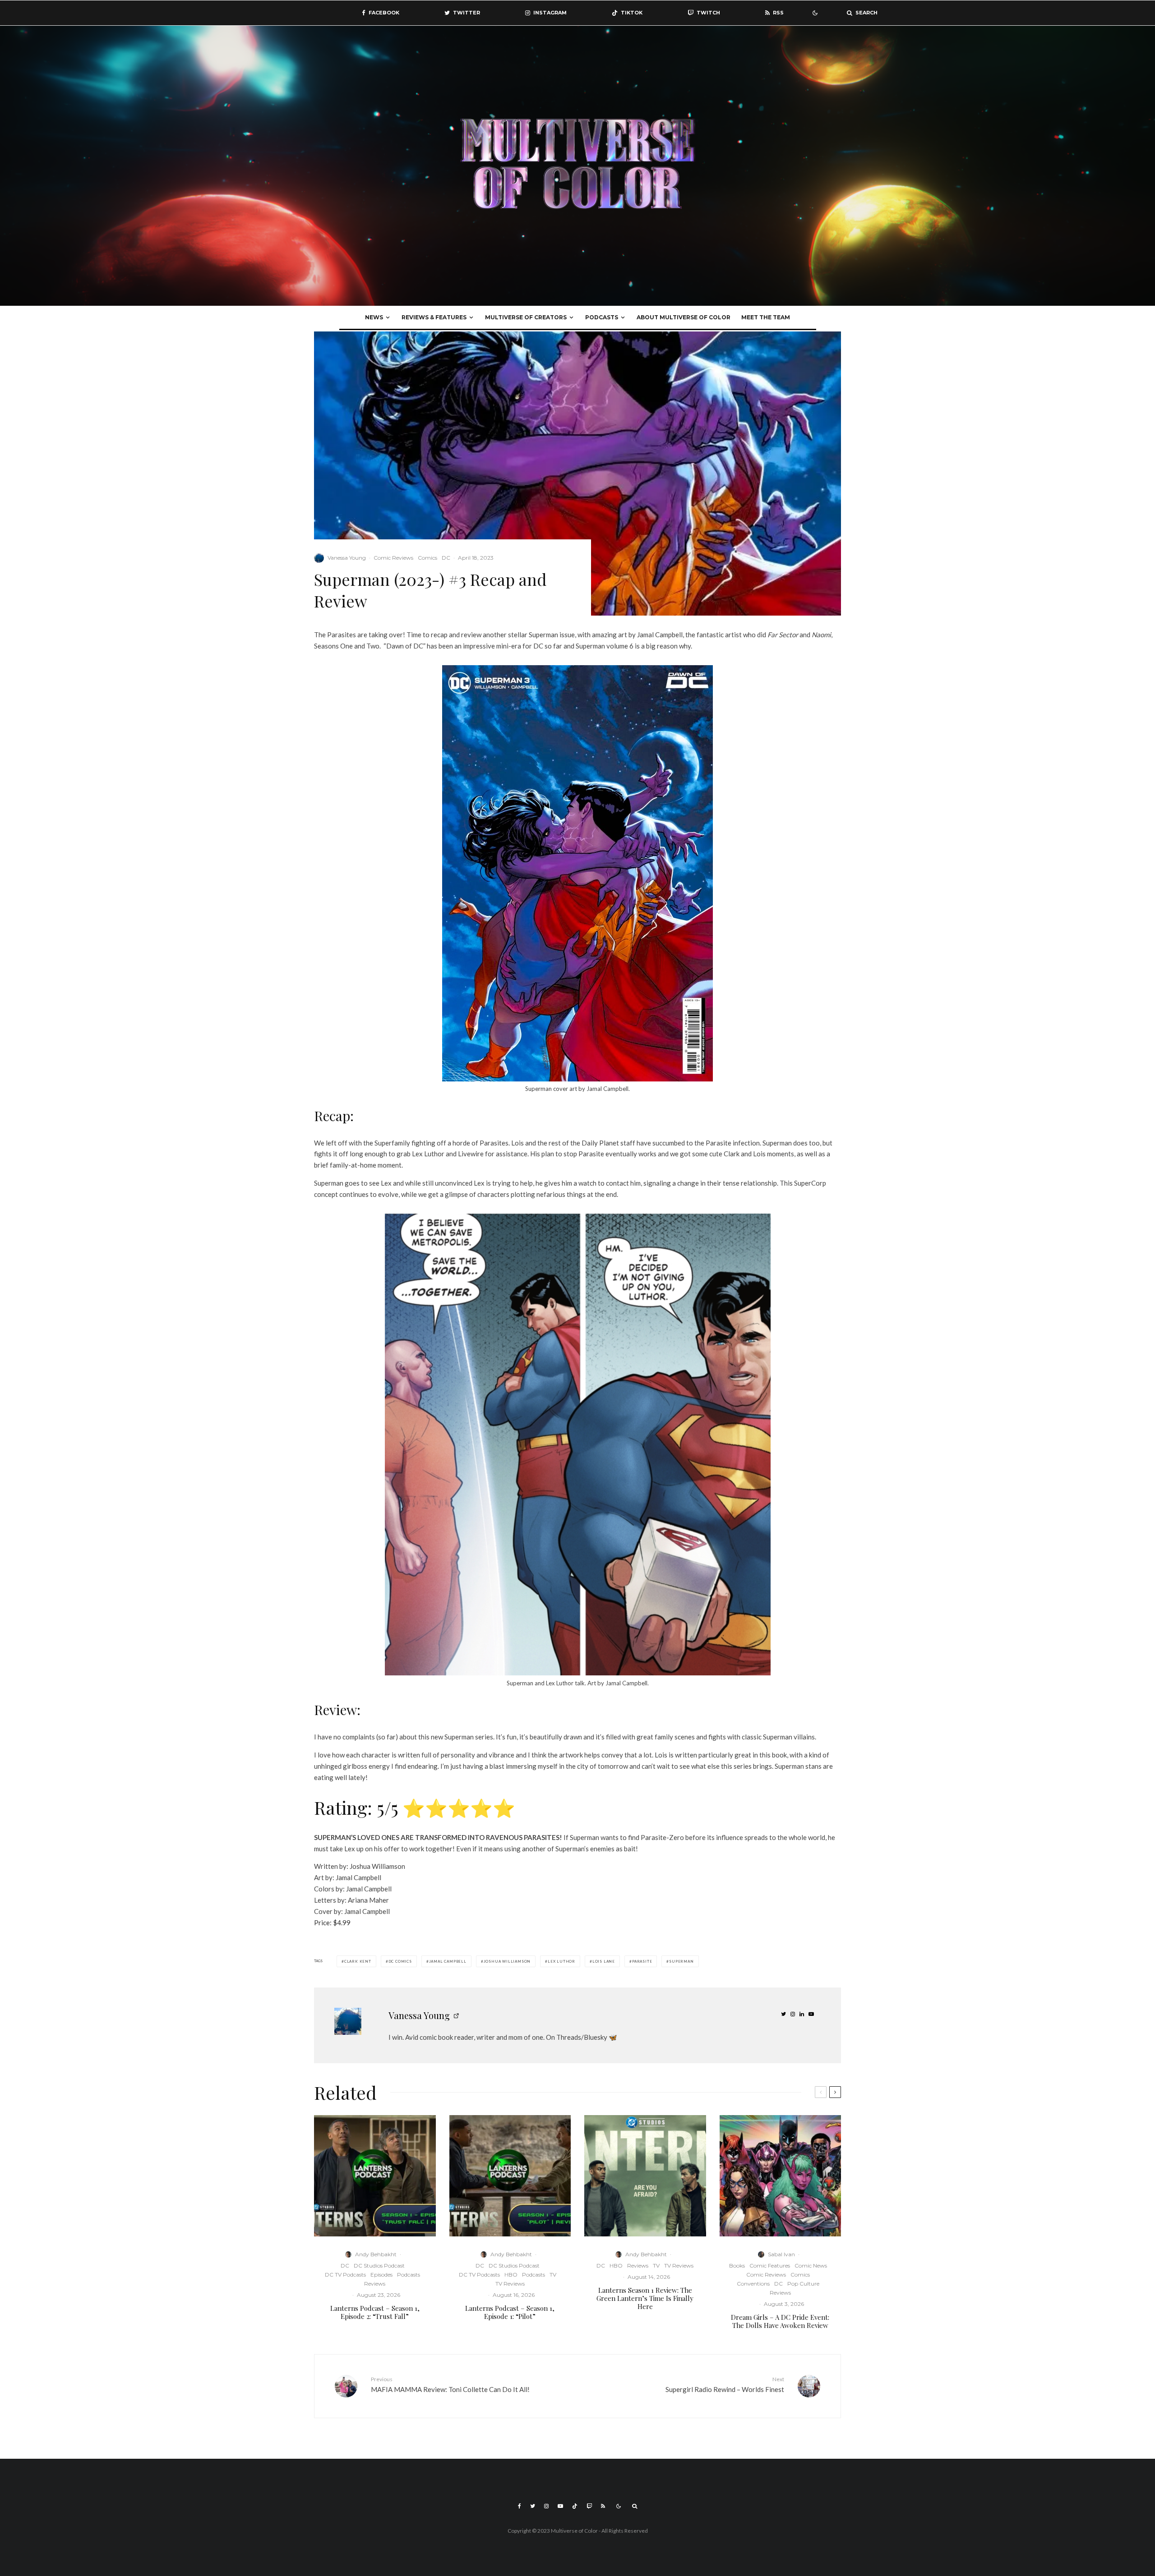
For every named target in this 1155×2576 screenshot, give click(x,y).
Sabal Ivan (781, 2254)
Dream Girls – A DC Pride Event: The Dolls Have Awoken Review (780, 2321)
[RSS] (603, 2506)
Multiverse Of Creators (526, 317)
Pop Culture (803, 2284)
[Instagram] (546, 2506)
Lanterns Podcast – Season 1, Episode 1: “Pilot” (510, 2312)
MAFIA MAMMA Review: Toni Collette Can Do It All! (450, 2385)
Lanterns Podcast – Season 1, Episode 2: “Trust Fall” (375, 2312)
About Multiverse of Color (684, 317)
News (374, 317)
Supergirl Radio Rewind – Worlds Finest (725, 2385)
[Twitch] (589, 2506)
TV (553, 2275)
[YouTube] (560, 2506)
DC (446, 558)
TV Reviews (510, 2284)
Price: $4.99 (332, 1923)
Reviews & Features (434, 317)
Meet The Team (766, 317)
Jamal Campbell (448, 1961)
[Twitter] (533, 2506)
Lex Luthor (561, 1961)
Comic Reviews (393, 558)
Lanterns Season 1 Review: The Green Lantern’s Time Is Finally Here (645, 2298)
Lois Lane (604, 1961)
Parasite (642, 1961)
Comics (427, 558)
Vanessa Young (347, 558)
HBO (511, 2275)
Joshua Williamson (507, 1961)
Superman (681, 1961)
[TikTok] (575, 2506)
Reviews (375, 2284)
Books (737, 2265)
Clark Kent (358, 1961)
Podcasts (602, 317)
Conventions (753, 2284)
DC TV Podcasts (345, 2275)
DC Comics (400, 1961)
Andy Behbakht (376, 2254)
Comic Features (770, 2265)
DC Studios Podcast (379, 2265)
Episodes (381, 2275)
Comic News (811, 2265)
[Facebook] (520, 2506)
